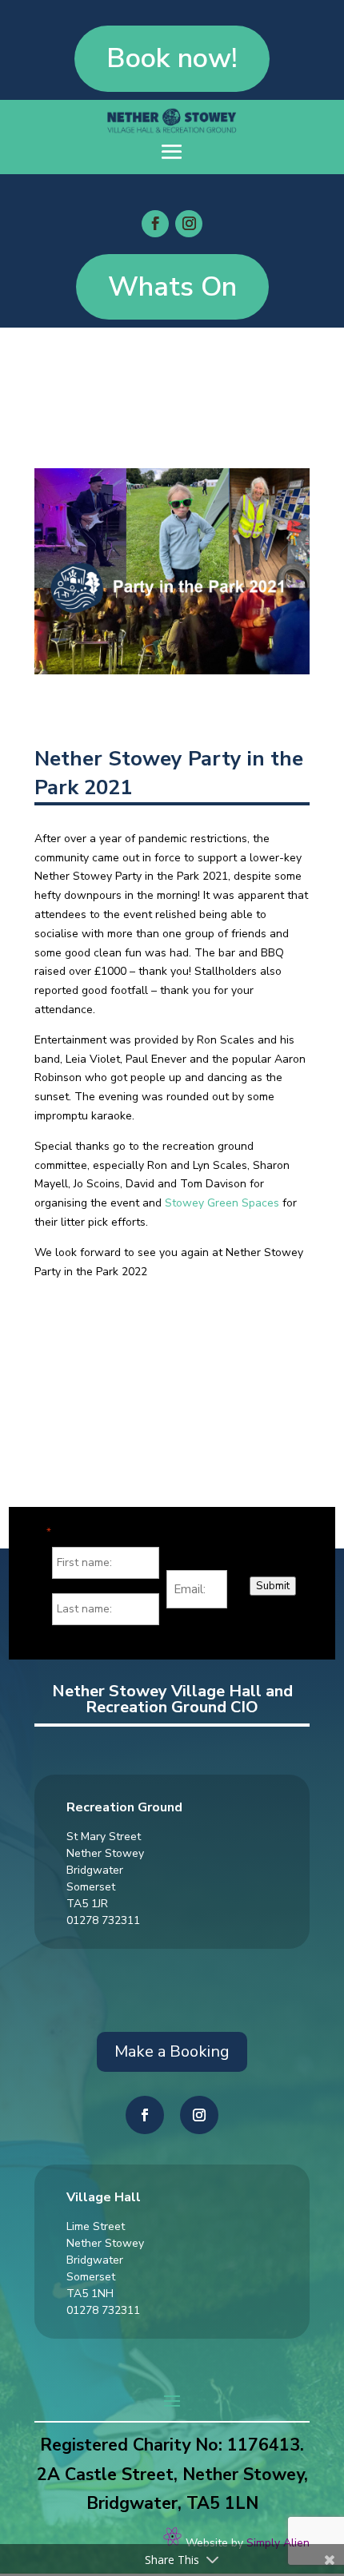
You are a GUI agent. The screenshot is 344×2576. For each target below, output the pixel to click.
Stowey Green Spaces (222, 1203)
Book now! (172, 58)
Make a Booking (172, 2051)
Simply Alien (278, 2543)
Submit (273, 1586)
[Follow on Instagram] (189, 224)
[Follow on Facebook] (155, 224)
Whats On (172, 286)
